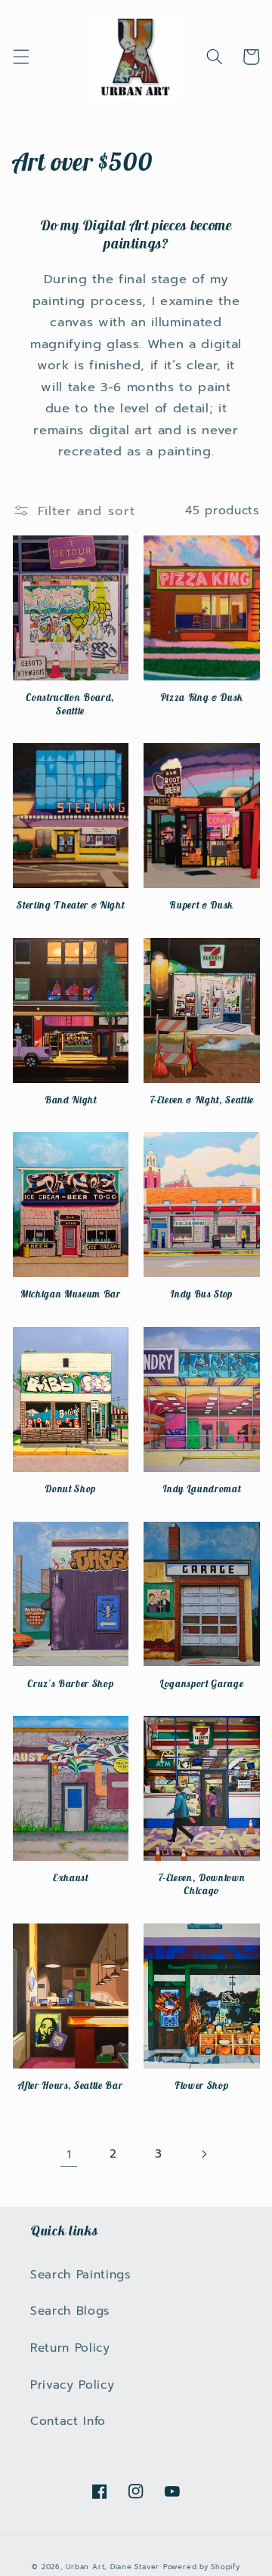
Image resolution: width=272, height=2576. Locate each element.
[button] (20, 57)
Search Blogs (70, 2311)
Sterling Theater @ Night (70, 905)
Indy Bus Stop (201, 1294)
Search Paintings (81, 2274)
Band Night (71, 1100)
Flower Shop (201, 2085)
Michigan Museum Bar (71, 1294)
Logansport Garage (201, 1684)
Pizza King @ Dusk (202, 697)
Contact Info (68, 2421)
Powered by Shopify (202, 2567)
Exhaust (71, 1878)
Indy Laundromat (201, 1489)
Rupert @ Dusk (201, 905)
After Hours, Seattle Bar (70, 2085)
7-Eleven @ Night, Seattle (202, 1100)
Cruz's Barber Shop (70, 1684)
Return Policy (70, 2348)
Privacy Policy (72, 2385)
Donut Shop (70, 1489)
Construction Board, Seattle (70, 704)
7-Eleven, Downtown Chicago (201, 1884)
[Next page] (203, 2155)
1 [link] (69, 2154)
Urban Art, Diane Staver (113, 2567)
